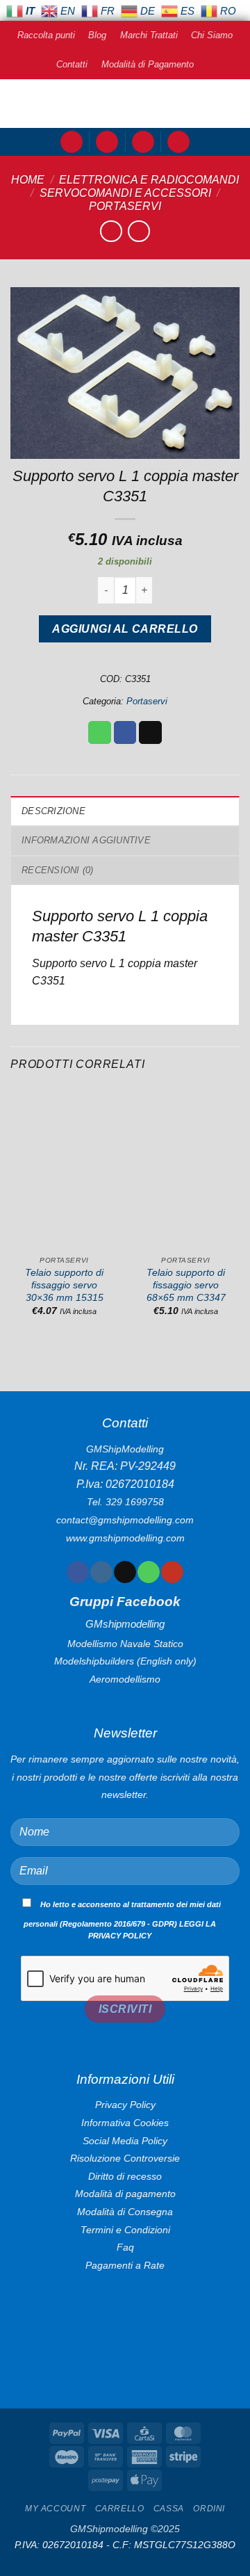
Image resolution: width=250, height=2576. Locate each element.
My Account (55, 2509)
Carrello (120, 2509)
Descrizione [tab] (53, 811)
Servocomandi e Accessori (125, 193)
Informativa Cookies (125, 2123)
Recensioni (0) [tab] (58, 870)
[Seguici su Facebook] (77, 1572)
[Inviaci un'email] (125, 1572)
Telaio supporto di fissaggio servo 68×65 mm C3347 (186, 1285)
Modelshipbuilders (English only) (125, 1661)
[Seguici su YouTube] (172, 1572)
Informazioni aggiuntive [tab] (86, 840)
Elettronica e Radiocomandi (149, 180)
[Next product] (111, 231)
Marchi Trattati (149, 35)
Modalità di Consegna (125, 2212)
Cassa (169, 2509)
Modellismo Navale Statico (125, 1644)
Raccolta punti (46, 35)
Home (28, 180)
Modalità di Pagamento (148, 64)
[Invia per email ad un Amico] (150, 733)
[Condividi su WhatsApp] (100, 733)
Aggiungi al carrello (125, 629)
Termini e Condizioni (125, 2230)
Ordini (209, 2509)
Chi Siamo (212, 35)
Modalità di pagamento (125, 2194)
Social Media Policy (125, 2141)
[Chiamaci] (148, 1572)
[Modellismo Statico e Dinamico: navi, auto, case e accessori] (125, 104)
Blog (97, 35)
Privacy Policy (125, 2105)
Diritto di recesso (125, 2176)
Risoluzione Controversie (125, 2158)
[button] (72, 142)
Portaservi (125, 206)
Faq (125, 2247)
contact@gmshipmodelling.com (125, 1520)
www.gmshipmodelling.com (125, 1538)
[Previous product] (139, 231)
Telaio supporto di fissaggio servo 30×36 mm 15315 (64, 1285)
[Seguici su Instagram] (101, 1572)
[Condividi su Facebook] (125, 733)
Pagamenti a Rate (125, 2265)
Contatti (72, 64)
